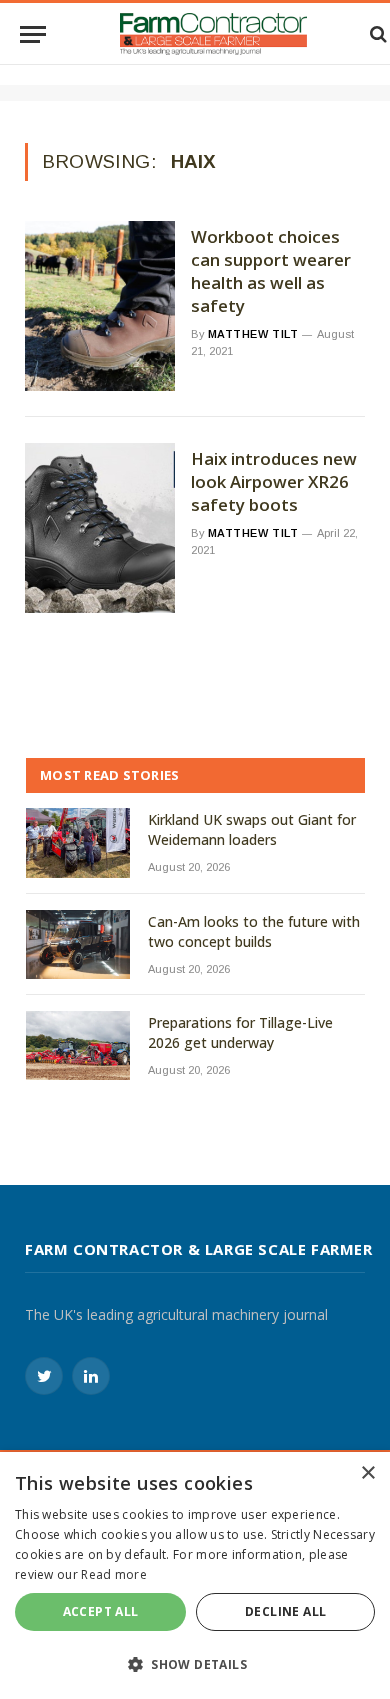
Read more (114, 1574)
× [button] (367, 1473)
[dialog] (195, 1575)
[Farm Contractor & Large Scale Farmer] (213, 34)
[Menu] (33, 34)
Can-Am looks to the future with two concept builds (254, 931)
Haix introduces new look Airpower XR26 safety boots (274, 482)
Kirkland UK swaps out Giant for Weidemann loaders (252, 829)
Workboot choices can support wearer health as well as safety (271, 271)
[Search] (376, 34)
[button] (195, 1664)
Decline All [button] (285, 1611)
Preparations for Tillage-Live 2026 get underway (240, 1032)
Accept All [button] (101, 1611)
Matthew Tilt (253, 334)
